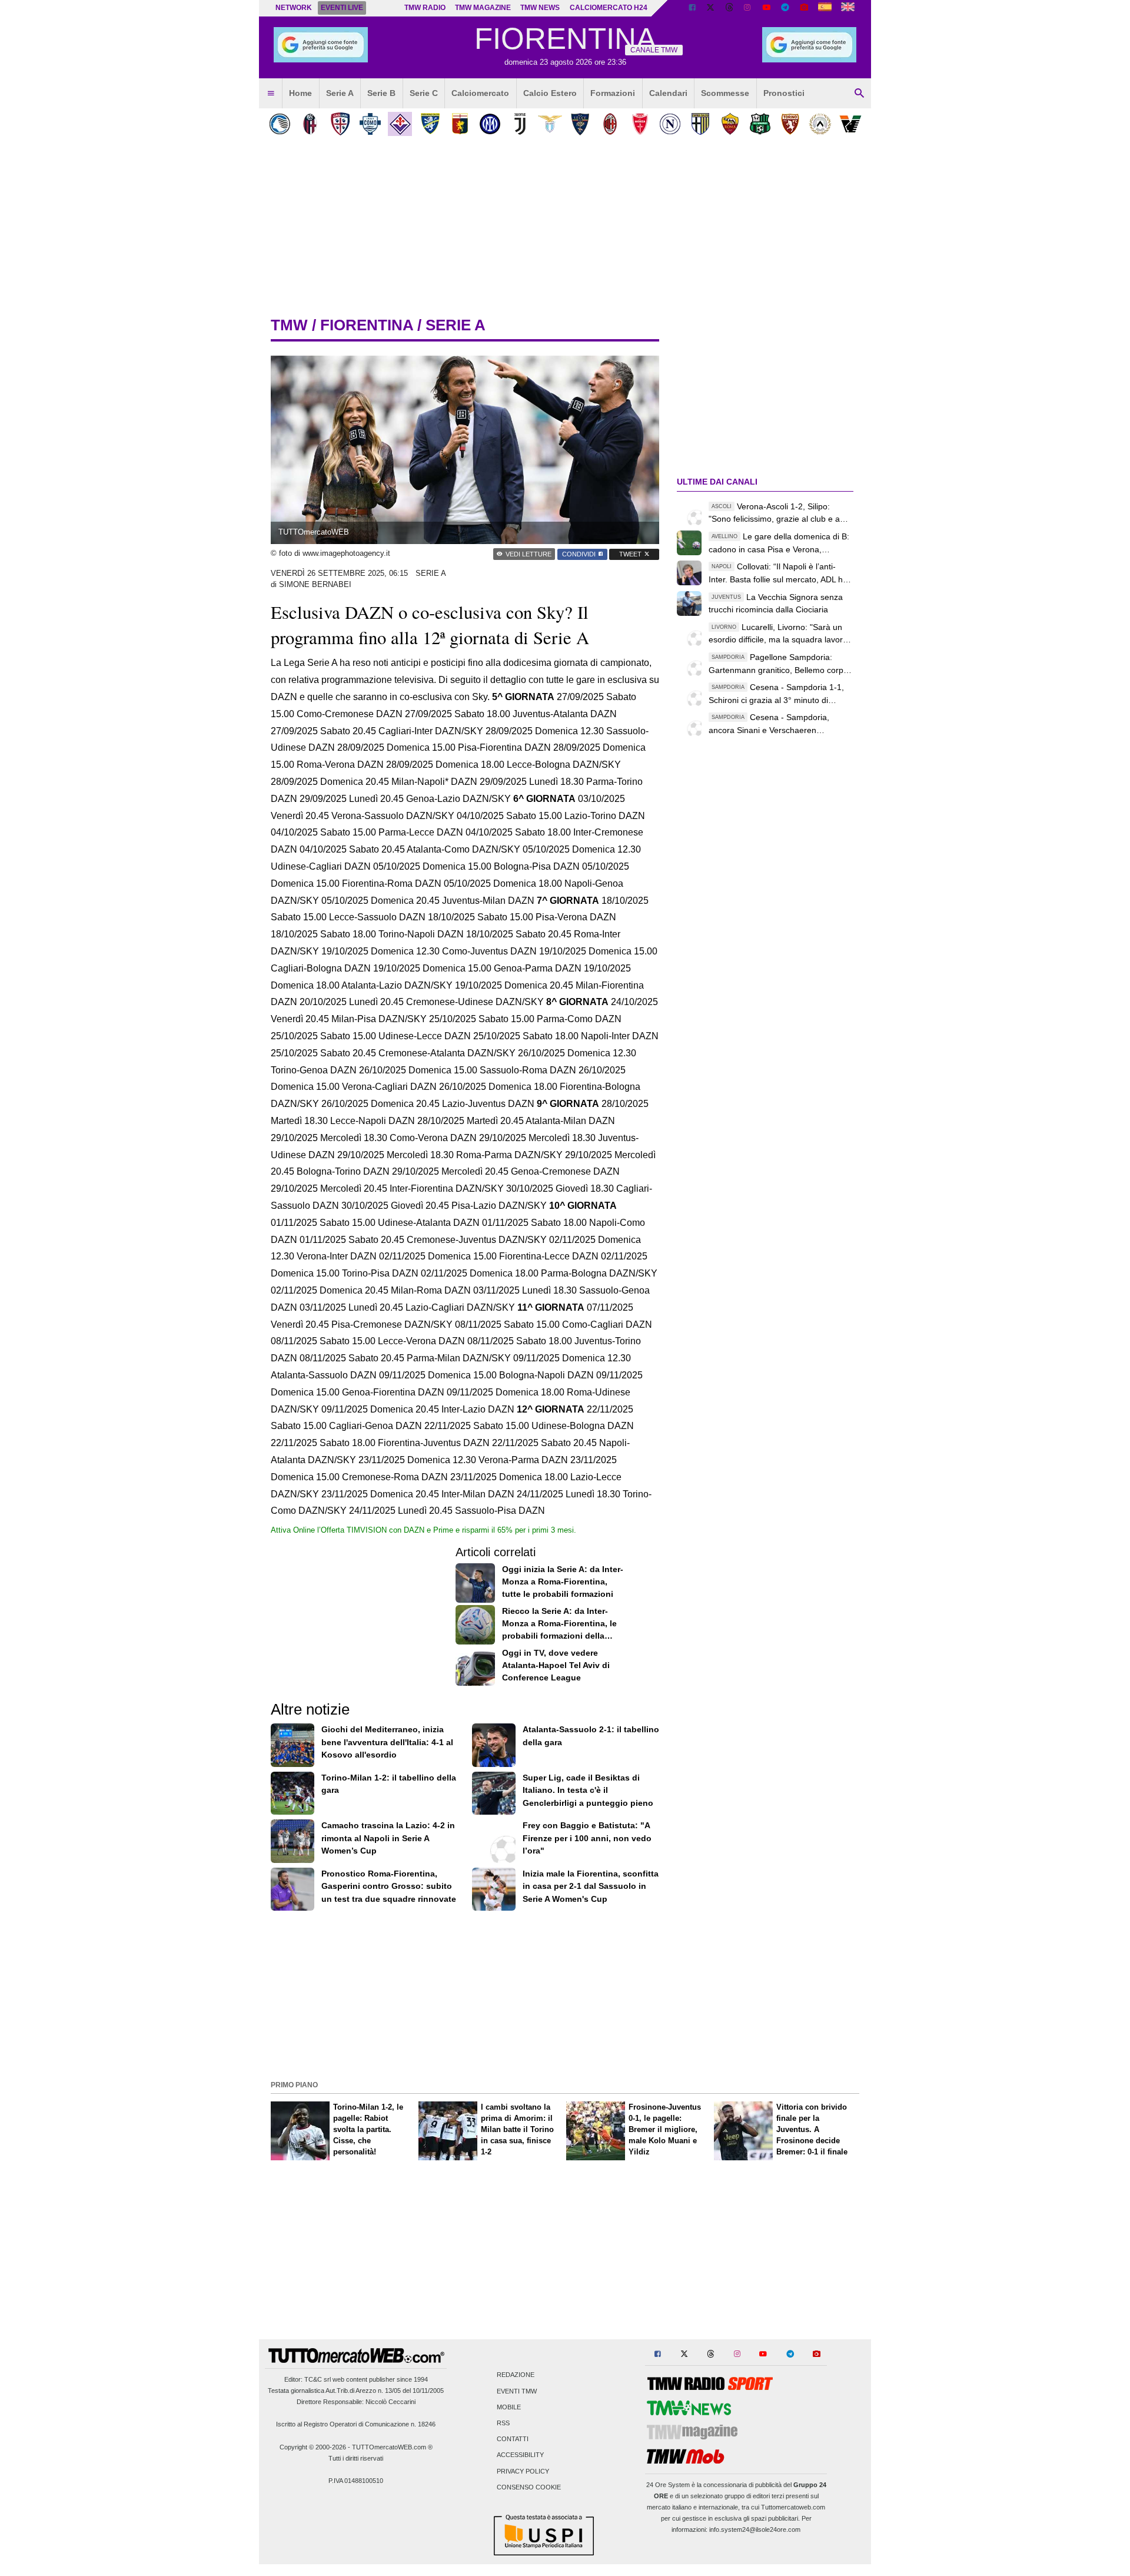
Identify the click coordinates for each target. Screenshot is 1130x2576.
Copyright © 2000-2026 (313, 2447)
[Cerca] (859, 94)
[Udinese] (820, 124)
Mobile (509, 2407)
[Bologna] (310, 124)
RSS (503, 2423)
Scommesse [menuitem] (725, 93)
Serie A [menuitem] (340, 93)
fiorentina (367, 325)
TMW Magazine (483, 8)
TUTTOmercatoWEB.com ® (392, 2447)
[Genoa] (460, 124)
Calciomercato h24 (609, 8)
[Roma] (730, 124)
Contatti (513, 2439)
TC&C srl (318, 2379)
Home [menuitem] (300, 93)
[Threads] (730, 8)
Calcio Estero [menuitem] (550, 93)
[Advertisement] (565, 1994)
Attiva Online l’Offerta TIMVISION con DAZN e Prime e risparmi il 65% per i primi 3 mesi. (423, 1530)
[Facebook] (692, 8)
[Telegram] (785, 8)
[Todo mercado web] (825, 8)
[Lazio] (550, 124)
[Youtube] (766, 8)
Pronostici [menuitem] (784, 93)
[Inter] (490, 124)
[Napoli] (670, 124)
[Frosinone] (430, 124)
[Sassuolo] (760, 124)
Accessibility (520, 2455)
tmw (289, 325)
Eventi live (342, 8)
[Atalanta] (280, 124)
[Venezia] (850, 124)
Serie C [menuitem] (424, 93)
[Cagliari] (340, 124)
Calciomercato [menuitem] (480, 93)
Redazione (516, 2375)
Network (294, 8)
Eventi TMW (517, 2391)
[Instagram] (748, 8)
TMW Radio (425, 8)
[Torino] (790, 124)
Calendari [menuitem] (668, 93)
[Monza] (640, 124)
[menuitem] (271, 94)
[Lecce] (580, 124)
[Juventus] (520, 124)
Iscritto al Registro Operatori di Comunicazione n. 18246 (356, 2424)
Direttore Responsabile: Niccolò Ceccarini (356, 2402)
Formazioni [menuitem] (613, 93)
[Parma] (700, 124)
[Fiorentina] (400, 124)
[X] (711, 8)
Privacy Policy (523, 2471)
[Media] (804, 8)
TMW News (540, 8)
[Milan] (610, 124)
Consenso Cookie (529, 2487)
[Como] (370, 124)
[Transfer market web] (848, 8)
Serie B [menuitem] (381, 93)
